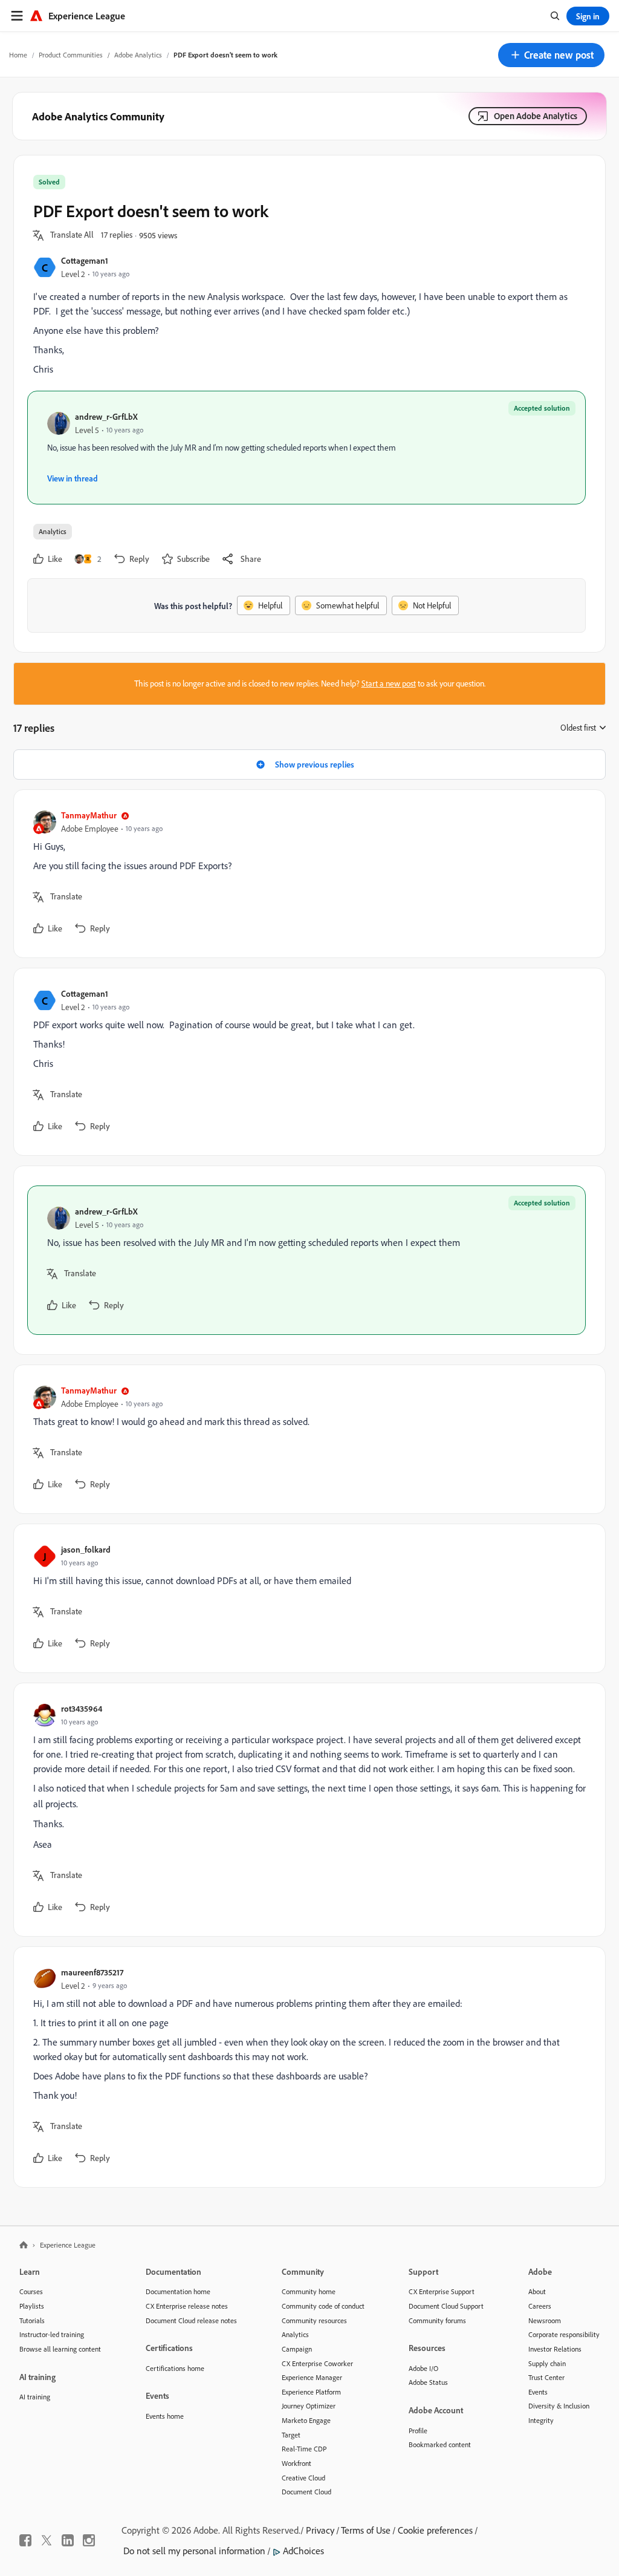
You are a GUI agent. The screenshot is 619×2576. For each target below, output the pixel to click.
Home (18, 55)
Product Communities (71, 55)
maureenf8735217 (92, 1972)
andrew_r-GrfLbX (106, 416)
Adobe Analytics (138, 55)
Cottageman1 (85, 260)
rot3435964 (82, 1708)
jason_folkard (86, 1549)
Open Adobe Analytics (536, 116)
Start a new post (389, 683)
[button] (551, 55)
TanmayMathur (89, 815)
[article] (306, 874)
